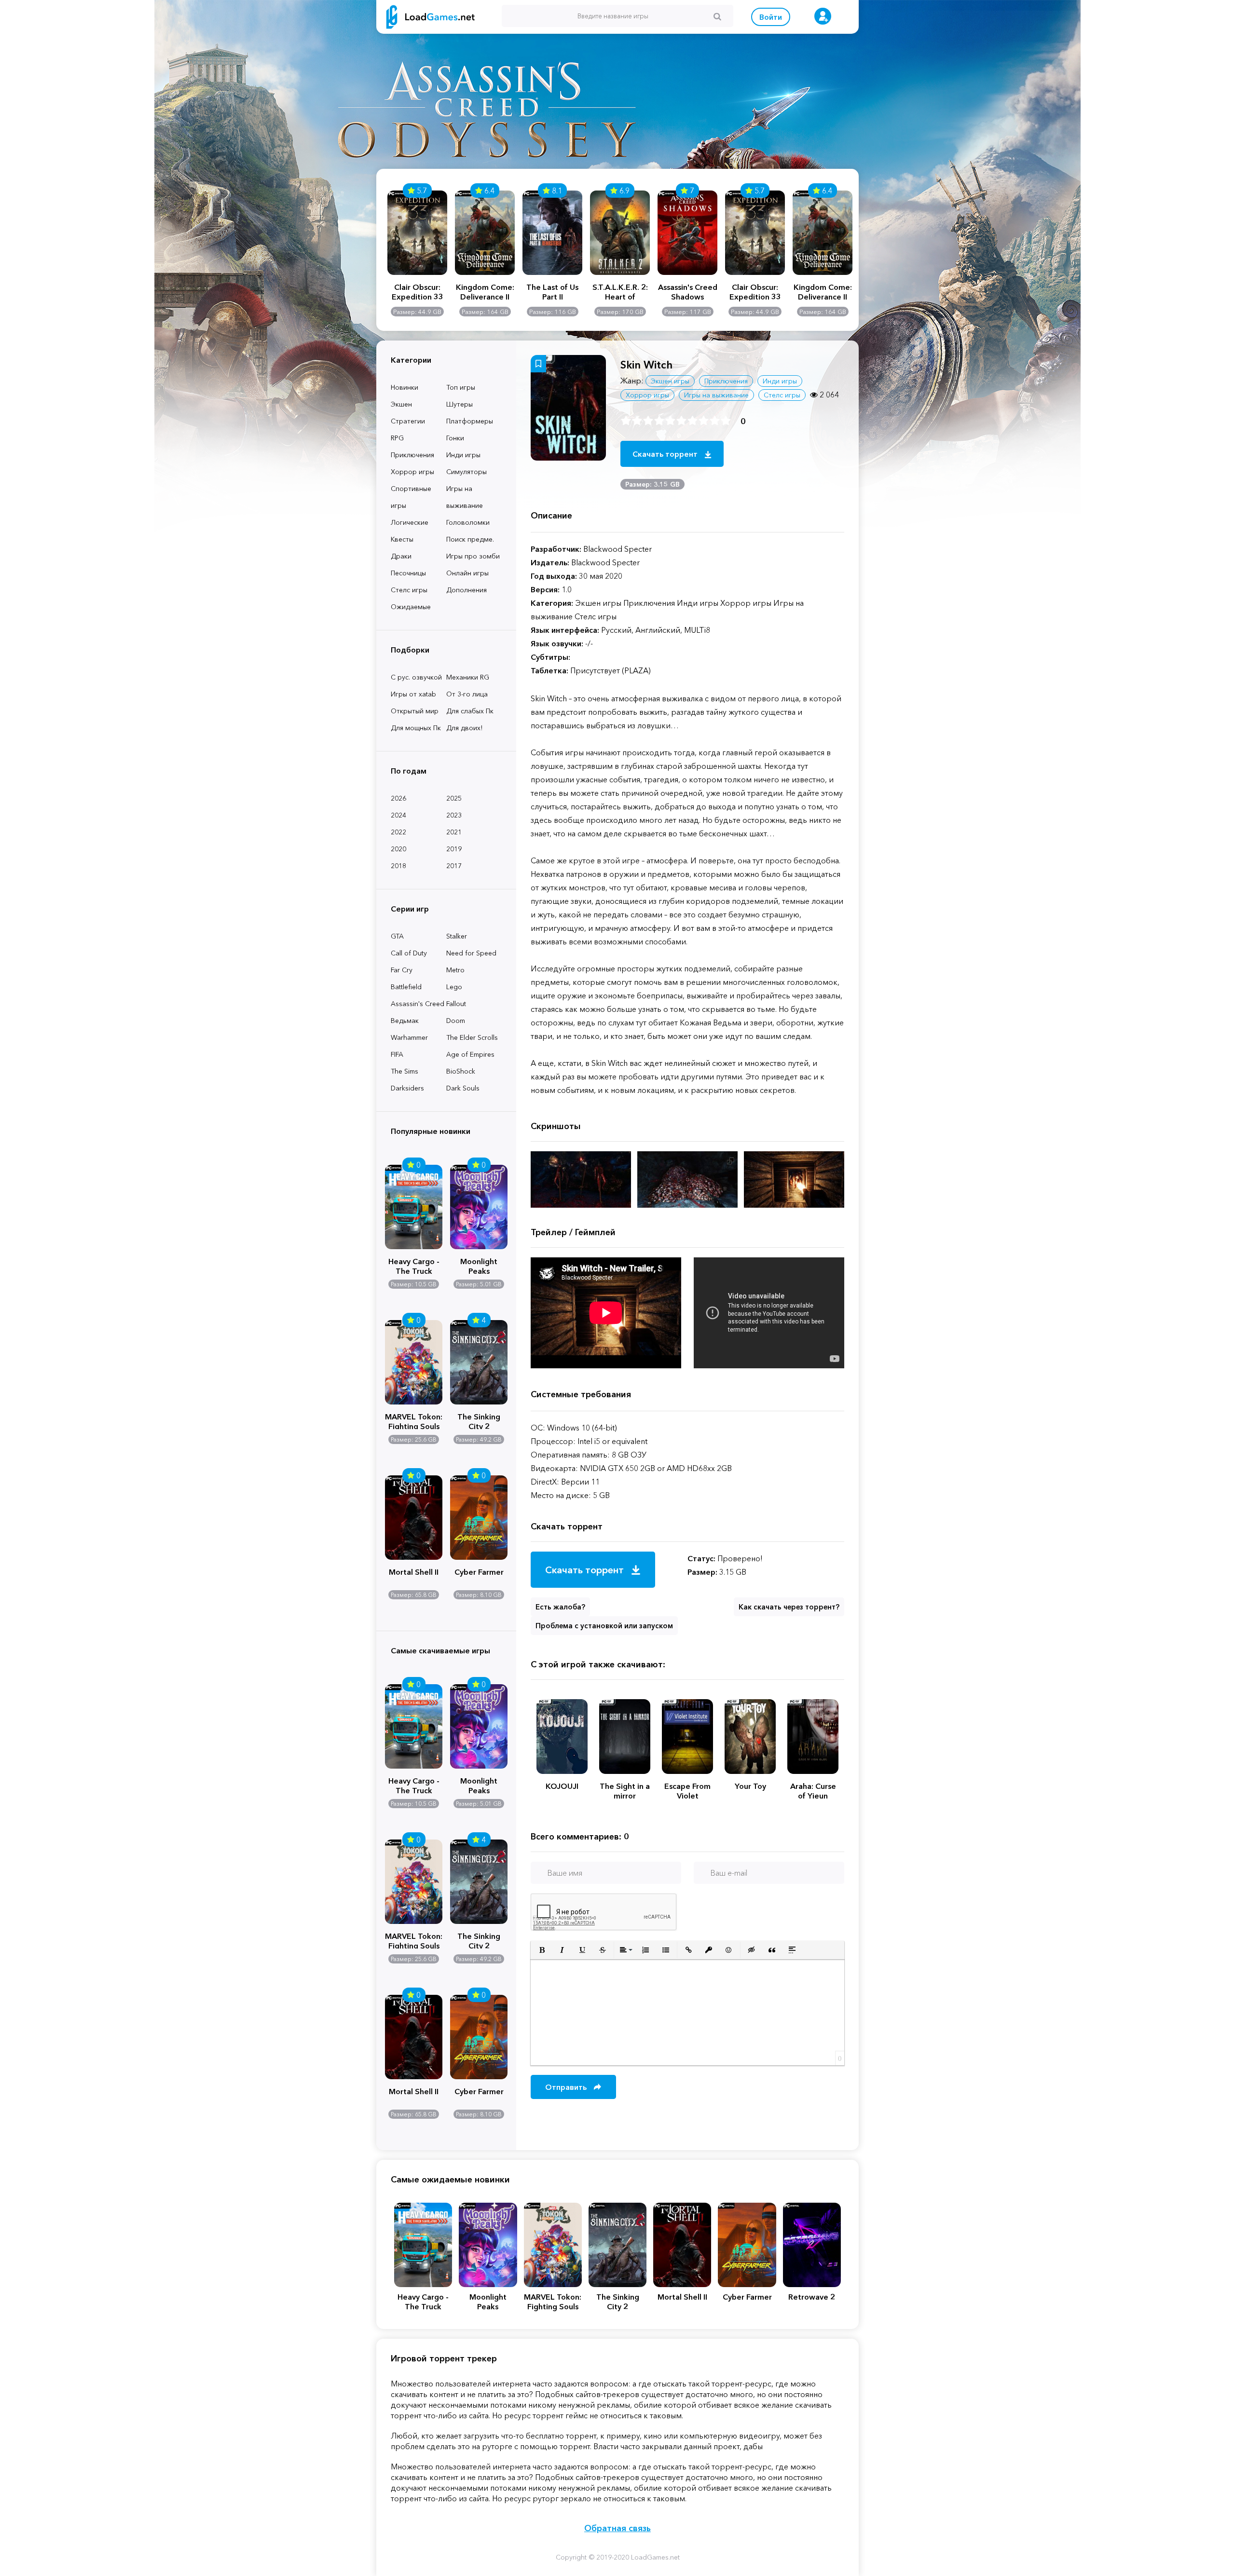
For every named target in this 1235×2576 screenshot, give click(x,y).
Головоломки (468, 522)
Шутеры (460, 404)
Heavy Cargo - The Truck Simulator (414, 1265)
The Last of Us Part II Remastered (552, 292)
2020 (398, 849)
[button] (542, 1950)
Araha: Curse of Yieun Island (813, 1791)
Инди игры (463, 455)
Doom (456, 1021)
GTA (397, 936)
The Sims (405, 1071)
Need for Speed (471, 953)
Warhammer (409, 1037)
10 (726, 421)
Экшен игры (670, 381)
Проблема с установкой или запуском (604, 1626)
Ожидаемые (411, 607)
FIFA (397, 1054)
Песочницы (408, 573)
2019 (454, 849)
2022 (398, 832)
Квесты (402, 539)
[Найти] (717, 16)
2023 (454, 815)
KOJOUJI (562, 1786)
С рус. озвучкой (416, 677)
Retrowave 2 (812, 2297)
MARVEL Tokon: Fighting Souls (414, 1420)
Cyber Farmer (479, 1572)
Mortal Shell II (414, 1572)
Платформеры (470, 421)
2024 (398, 815)
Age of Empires (470, 1054)
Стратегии (408, 421)
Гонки (455, 438)
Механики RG (468, 677)
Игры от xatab (413, 694)
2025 (454, 798)
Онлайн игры (467, 573)
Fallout (456, 1004)
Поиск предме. (470, 539)
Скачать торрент (666, 454)
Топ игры (461, 387)
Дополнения (467, 590)
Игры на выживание (465, 497)
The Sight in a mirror (625, 1791)
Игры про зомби (473, 556)
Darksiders (407, 1088)
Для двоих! (464, 728)
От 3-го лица (467, 694)
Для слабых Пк (470, 711)
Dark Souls (463, 1088)
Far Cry (402, 970)
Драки (401, 556)
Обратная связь (617, 2528)
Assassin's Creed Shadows (688, 292)
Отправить (567, 2087)
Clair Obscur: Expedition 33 (418, 292)
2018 (398, 866)
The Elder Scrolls (472, 1037)
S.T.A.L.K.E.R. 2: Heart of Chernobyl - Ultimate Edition (620, 292)
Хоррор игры (412, 472)
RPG (397, 438)
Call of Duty (409, 953)
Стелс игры (409, 590)
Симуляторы (467, 472)
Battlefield (406, 987)
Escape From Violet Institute (687, 1791)
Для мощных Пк (416, 728)
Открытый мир (415, 711)
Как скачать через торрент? (789, 1607)
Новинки (405, 387)
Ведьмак (405, 1021)
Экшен (401, 404)
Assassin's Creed (418, 1004)
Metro (455, 970)
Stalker (457, 936)
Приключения (412, 455)
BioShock (461, 1071)
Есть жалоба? (560, 1607)
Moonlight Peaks (479, 1265)
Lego (454, 987)
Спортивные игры (411, 497)
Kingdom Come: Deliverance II (485, 292)
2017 (454, 866)
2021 (454, 832)
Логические (410, 522)
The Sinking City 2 (479, 1420)
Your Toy (750, 1786)
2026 (398, 798)
